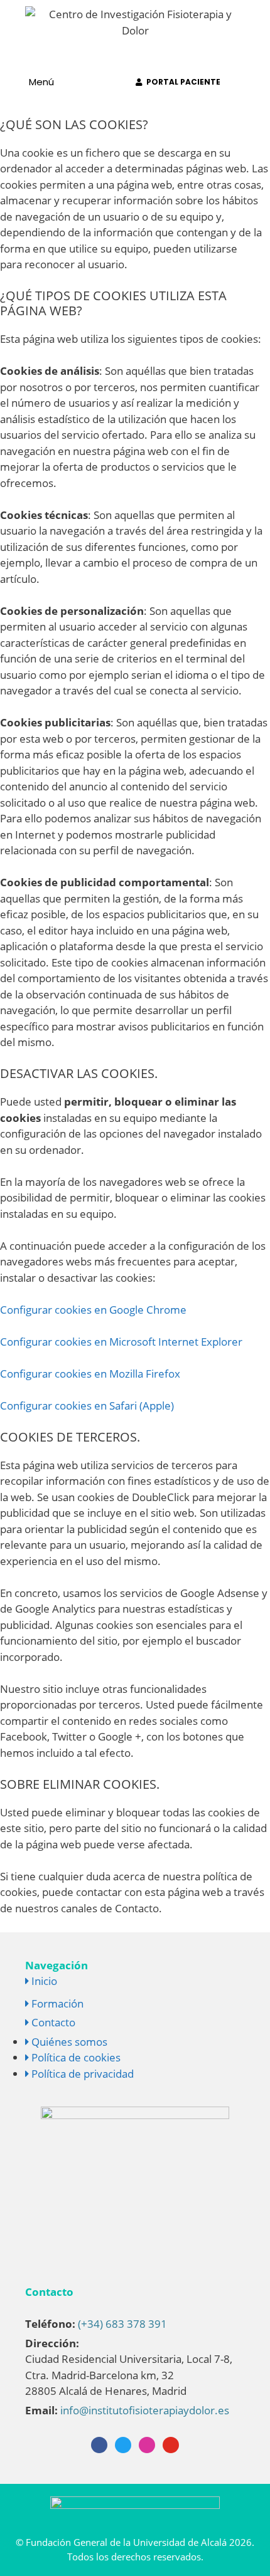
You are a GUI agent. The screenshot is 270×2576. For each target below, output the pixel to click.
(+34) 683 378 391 (122, 2324)
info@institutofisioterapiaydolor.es (145, 2410)
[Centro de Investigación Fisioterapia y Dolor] (135, 21)
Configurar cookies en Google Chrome (93, 1310)
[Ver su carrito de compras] (108, 82)
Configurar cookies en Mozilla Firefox (90, 1374)
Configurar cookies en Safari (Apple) (87, 1406)
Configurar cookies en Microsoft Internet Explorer (121, 1342)
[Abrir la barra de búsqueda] (253, 82)
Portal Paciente (181, 82)
